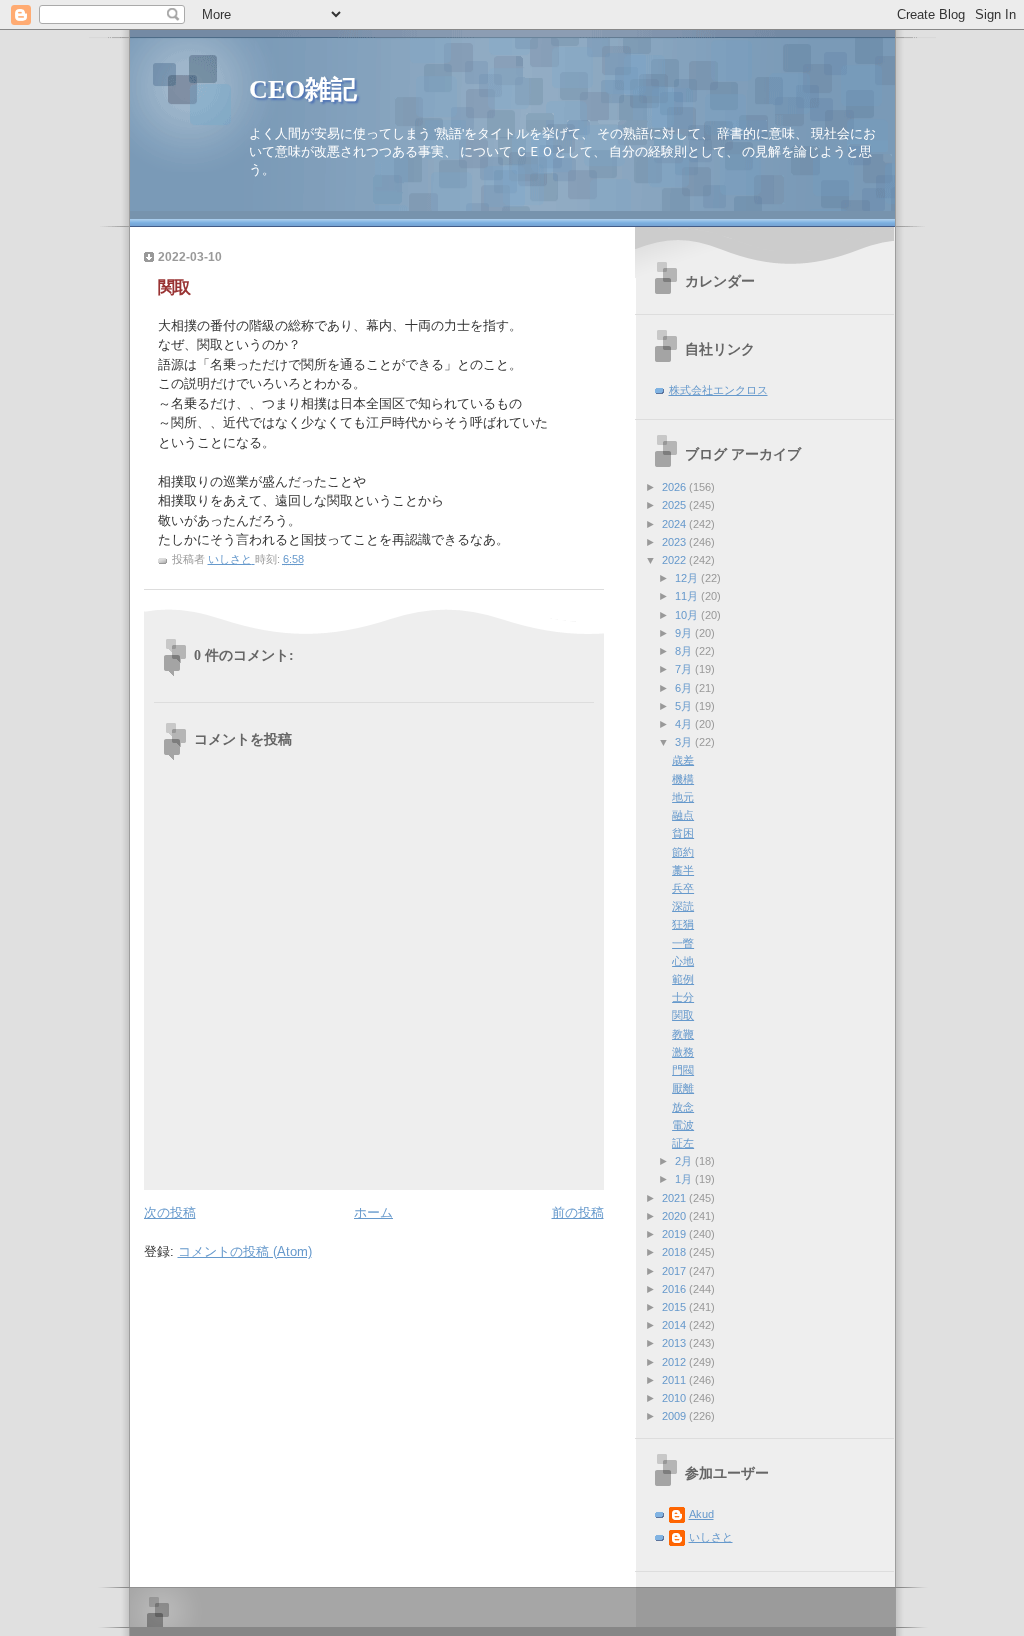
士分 (683, 997)
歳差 (683, 760)
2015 (675, 1307)
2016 (675, 1289)
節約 (683, 852)
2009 (675, 1416)
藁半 (683, 870)
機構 (683, 779)
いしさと (711, 1537)
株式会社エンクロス (718, 390)
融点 (683, 815)
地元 (683, 797)
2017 (675, 1271)
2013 (675, 1343)
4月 (685, 724)
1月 (685, 1179)
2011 (675, 1380)
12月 (688, 578)
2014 (675, 1325)
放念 (683, 1107)
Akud (701, 1514)
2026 (675, 487)
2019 (675, 1234)
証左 (683, 1143)
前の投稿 (578, 1212)
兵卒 (683, 888)
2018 (675, 1252)
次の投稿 (170, 1212)
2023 (675, 542)
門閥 (683, 1070)
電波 (683, 1125)
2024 (675, 524)
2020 (675, 1216)
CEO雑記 (303, 89)
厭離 (683, 1088)
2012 (675, 1362)
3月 (685, 742)
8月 (685, 651)
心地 (683, 961)
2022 (675, 560)
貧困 (683, 833)
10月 (688, 615)
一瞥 (683, 943)
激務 (683, 1052)
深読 (683, 906)
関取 (683, 1015)
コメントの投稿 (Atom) (245, 1251)
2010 (675, 1398)
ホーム (373, 1212)
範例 (683, 979)
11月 (688, 596)
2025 (675, 505)
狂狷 (683, 924)
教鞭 (683, 1034)
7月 (685, 669)
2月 (685, 1161)
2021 (675, 1198)
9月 (685, 633)
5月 (685, 706)
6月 (685, 688)
